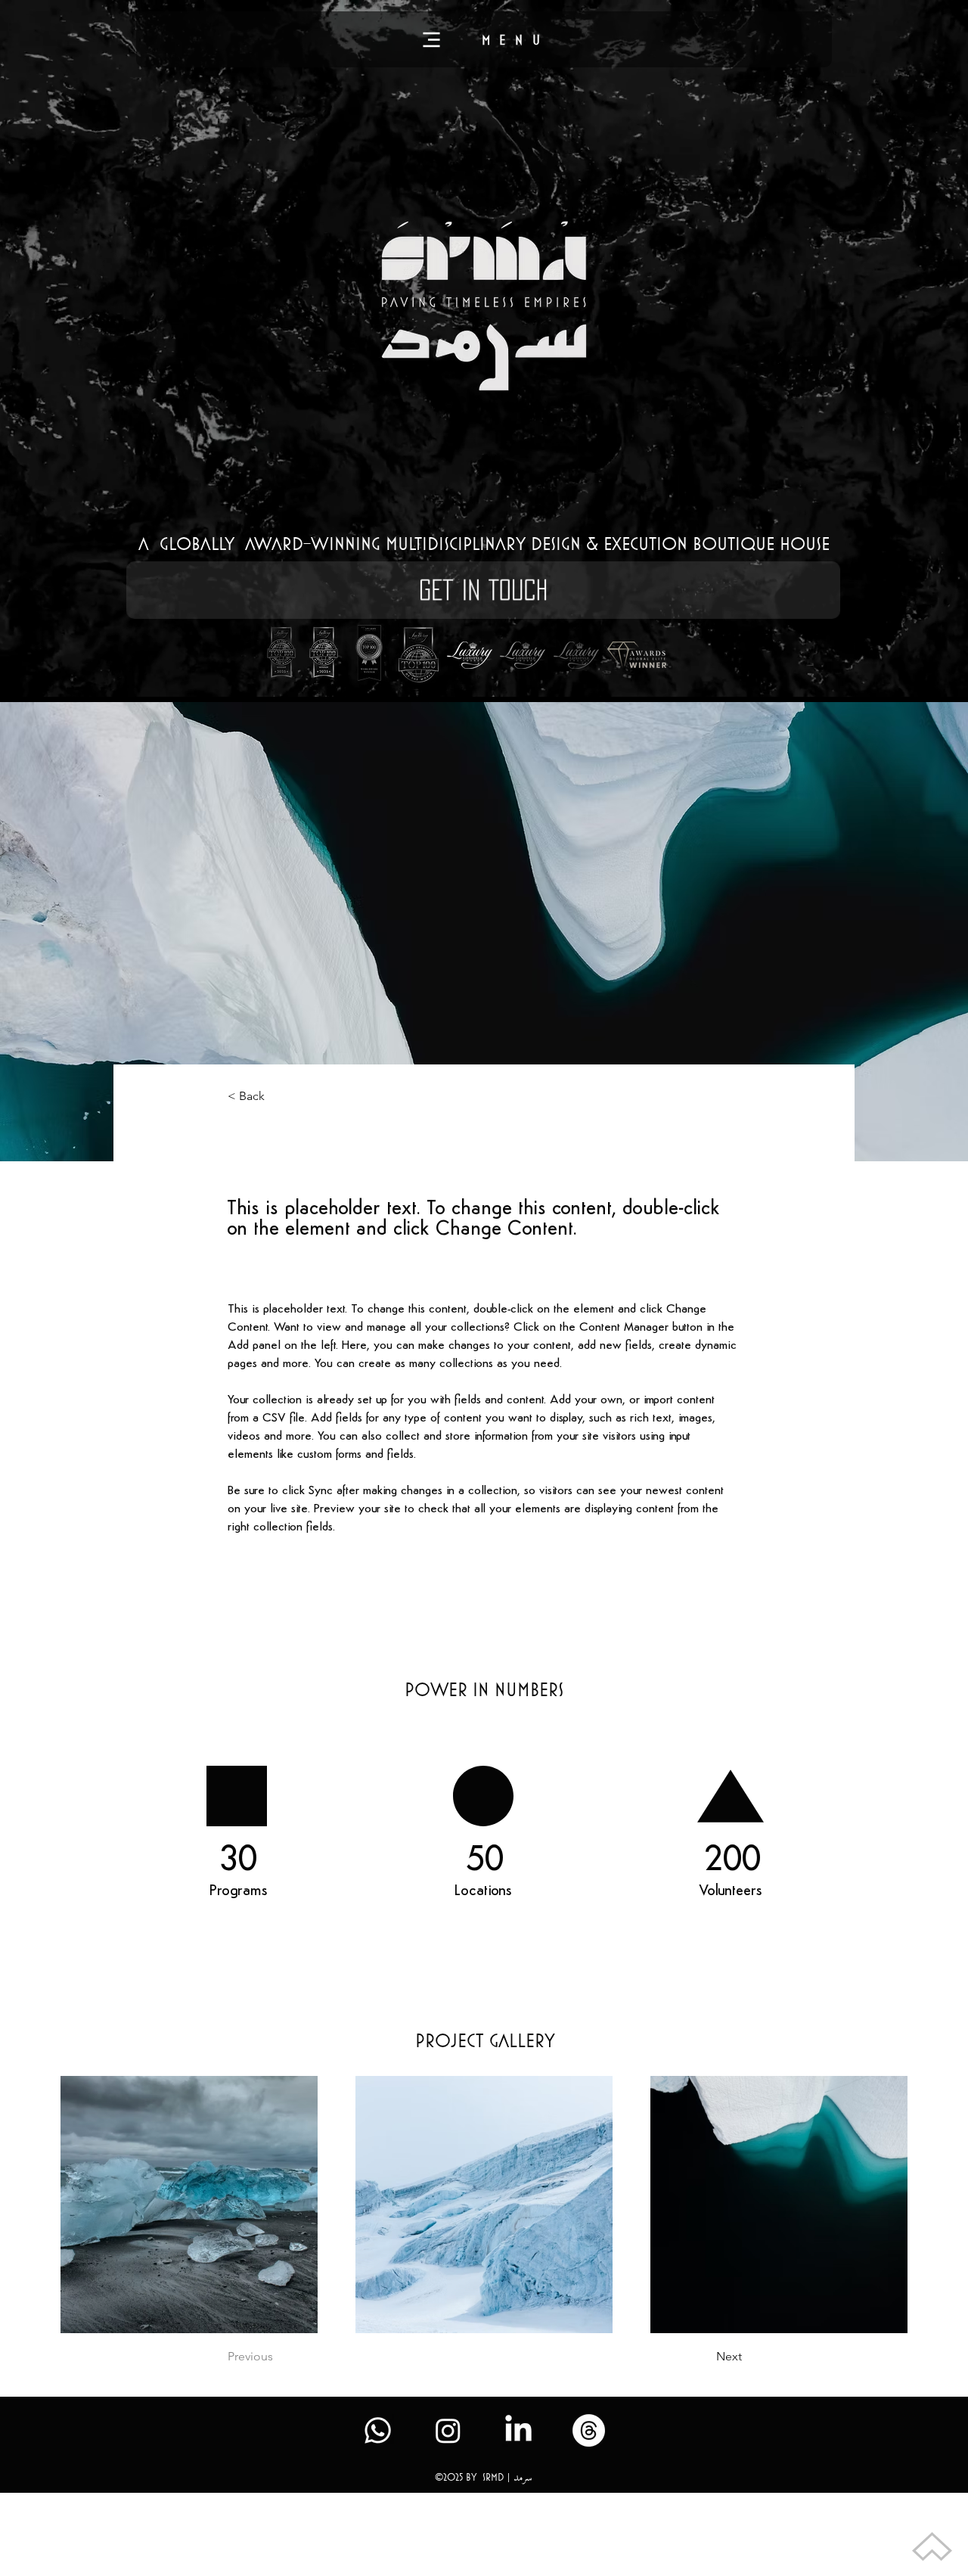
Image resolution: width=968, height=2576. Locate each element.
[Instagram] (448, 2430)
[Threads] (589, 2430)
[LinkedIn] (518, 2430)
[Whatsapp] (378, 2430)
